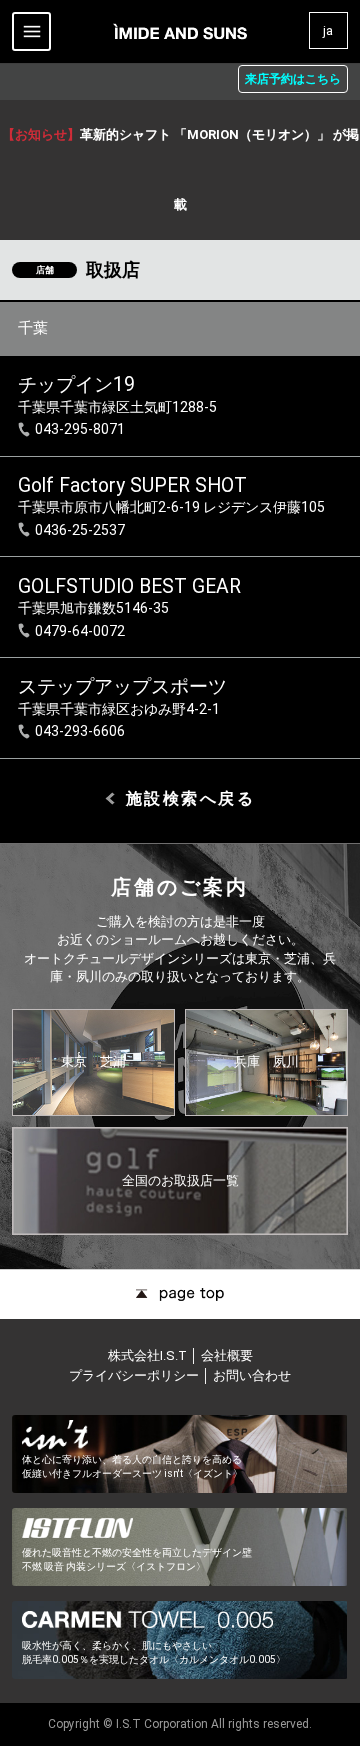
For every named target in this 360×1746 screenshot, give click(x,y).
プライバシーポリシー (134, 1375)
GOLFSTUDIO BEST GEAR (129, 586)
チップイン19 (76, 384)
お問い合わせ (252, 1375)
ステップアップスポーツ (122, 686)
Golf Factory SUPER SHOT (132, 485)
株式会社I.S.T (149, 1355)
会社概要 (227, 1355)
